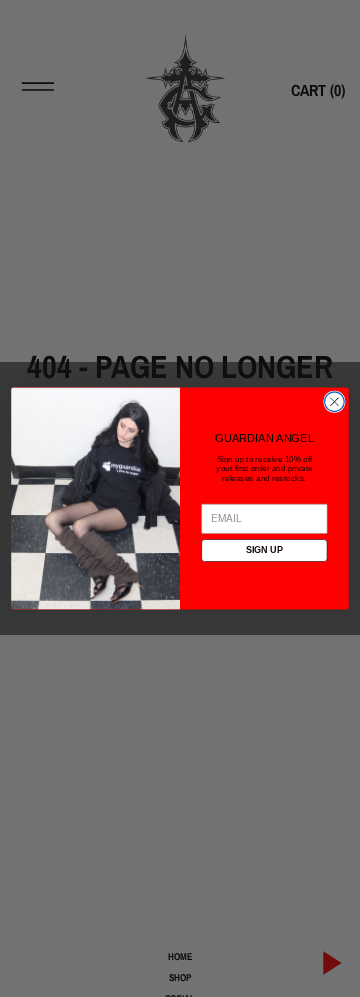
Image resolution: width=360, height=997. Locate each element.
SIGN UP (264, 550)
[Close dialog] (335, 402)
